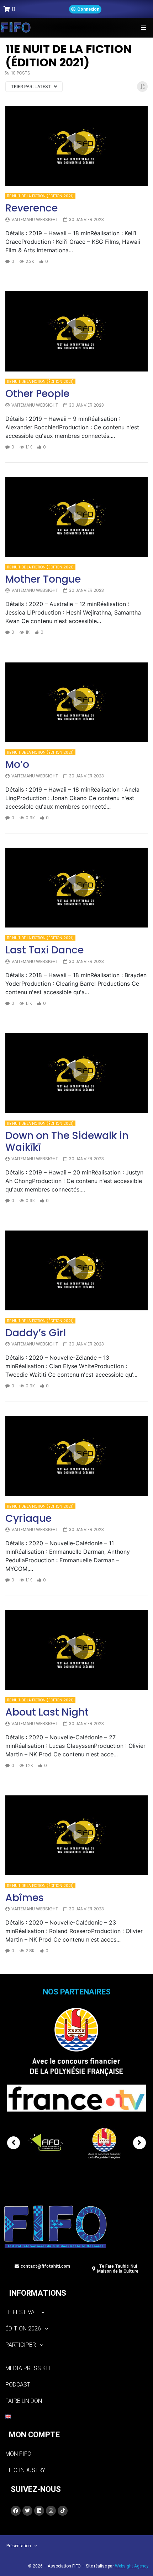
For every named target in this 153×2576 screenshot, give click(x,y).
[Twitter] (27, 2511)
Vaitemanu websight (35, 219)
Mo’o (17, 764)
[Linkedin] (39, 2511)
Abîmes (25, 1898)
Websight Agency (132, 2566)
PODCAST (18, 2385)
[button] (143, 27)
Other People (37, 394)
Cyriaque (28, 1518)
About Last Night (47, 1712)
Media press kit (28, 2368)
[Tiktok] (63, 2511)
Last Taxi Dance (44, 950)
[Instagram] (51, 2511)
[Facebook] (16, 2511)
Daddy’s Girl (36, 1333)
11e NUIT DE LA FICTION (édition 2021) (40, 196)
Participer (21, 2345)
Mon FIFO (18, 2454)
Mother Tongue (43, 579)
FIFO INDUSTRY (25, 2470)
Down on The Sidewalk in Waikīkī (67, 1142)
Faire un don (24, 2401)
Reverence (31, 208)
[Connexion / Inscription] (85, 9)
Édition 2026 (23, 2329)
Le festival (21, 2312)
